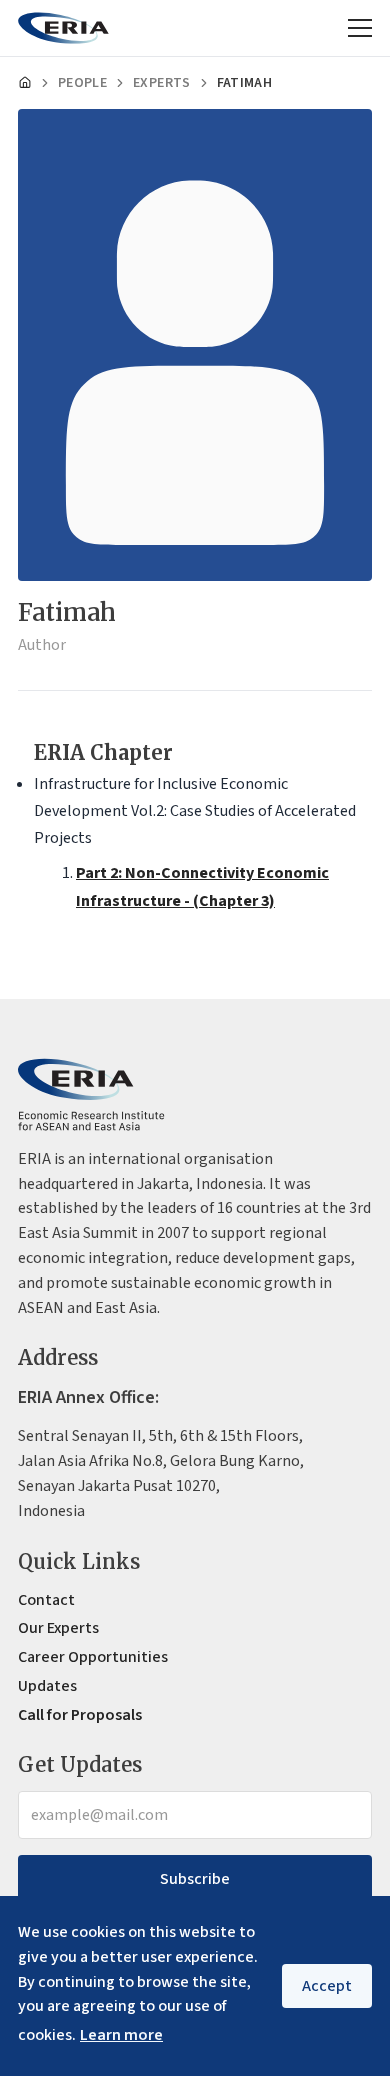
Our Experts (58, 1628)
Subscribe (195, 1879)
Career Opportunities (93, 1657)
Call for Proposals (80, 1715)
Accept (327, 1986)
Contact (46, 1600)
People (82, 83)
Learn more (121, 2035)
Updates (47, 1686)
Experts (161, 83)
